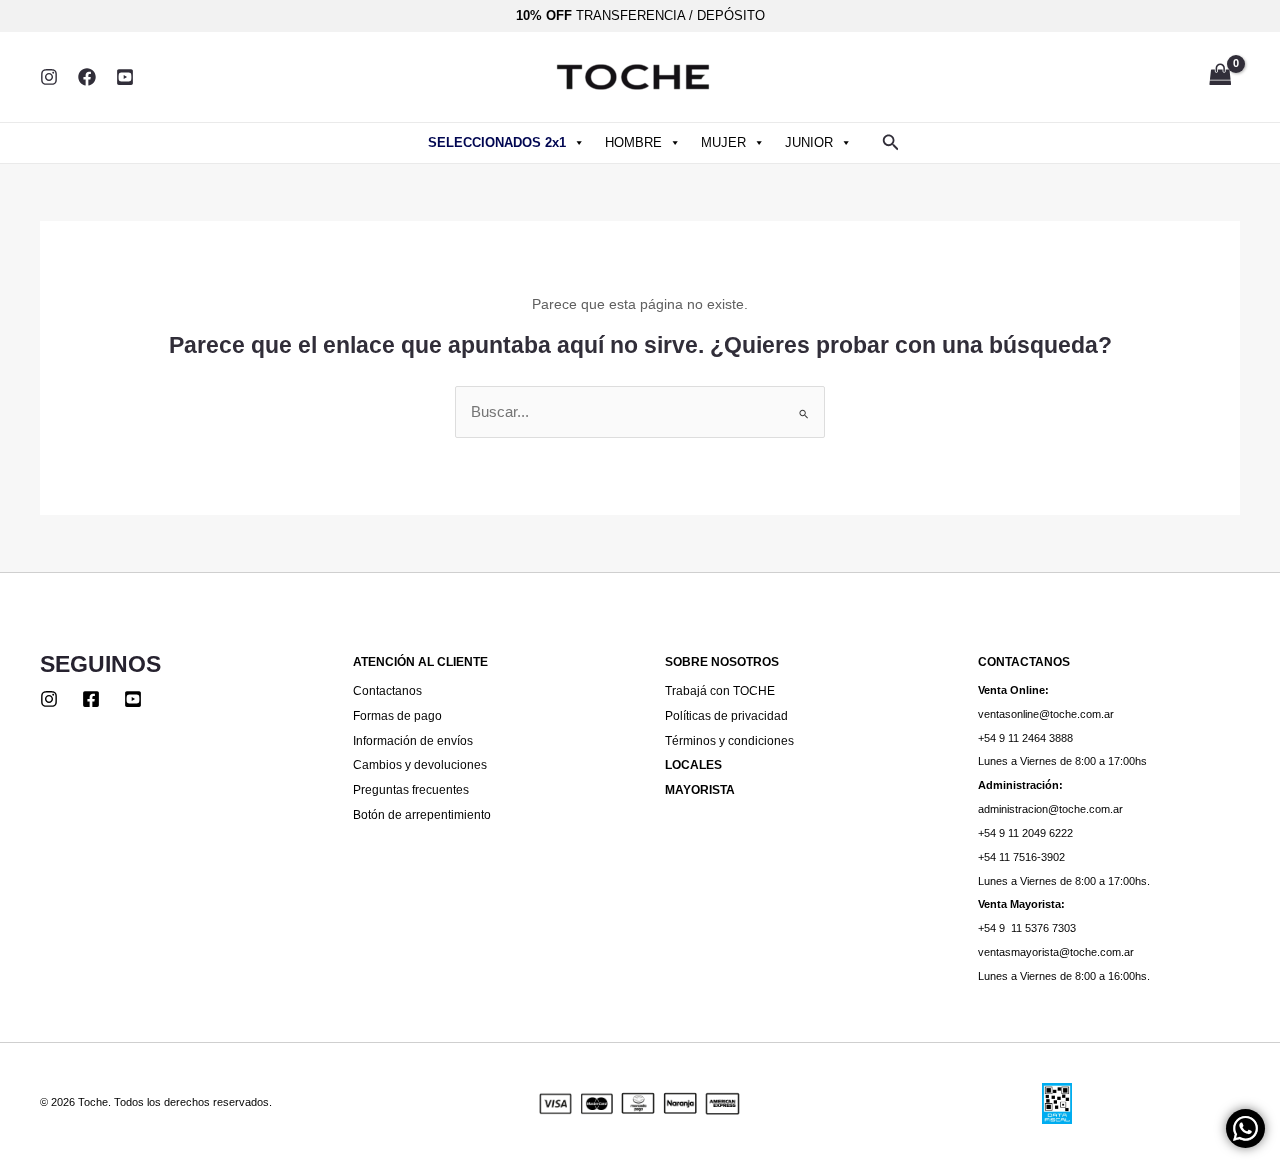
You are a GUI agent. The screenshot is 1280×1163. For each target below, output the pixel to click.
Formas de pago (397, 715)
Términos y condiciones (729, 740)
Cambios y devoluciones (420, 764)
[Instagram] (49, 77)
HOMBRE (633, 142)
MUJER (723, 142)
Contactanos (387, 690)
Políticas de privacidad (726, 715)
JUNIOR (809, 142)
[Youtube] (133, 699)
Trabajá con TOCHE (720, 690)
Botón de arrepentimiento (422, 814)
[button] (891, 143)
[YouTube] (125, 77)
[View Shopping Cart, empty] (1220, 76)
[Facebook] (87, 77)
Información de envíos (413, 740)
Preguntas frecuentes (411, 789)
